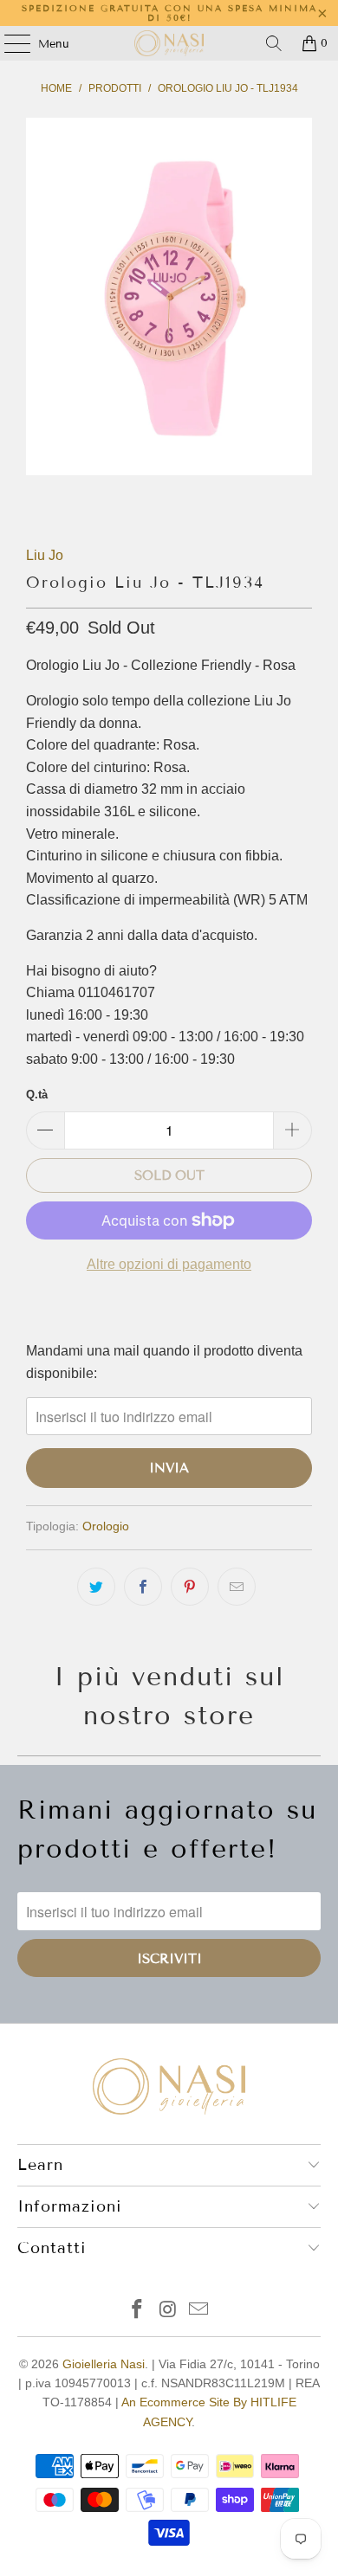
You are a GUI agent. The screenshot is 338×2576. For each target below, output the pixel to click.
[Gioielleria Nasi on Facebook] (137, 2311)
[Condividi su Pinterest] (190, 1587)
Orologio (106, 1526)
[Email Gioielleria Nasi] (199, 2311)
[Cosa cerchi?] (274, 43)
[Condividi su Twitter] (96, 1587)
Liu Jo (45, 555)
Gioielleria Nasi (104, 2364)
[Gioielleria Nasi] (169, 43)
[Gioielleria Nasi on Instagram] (168, 2311)
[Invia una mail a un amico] (237, 1587)
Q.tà (37, 1095)
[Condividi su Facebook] (143, 1587)
